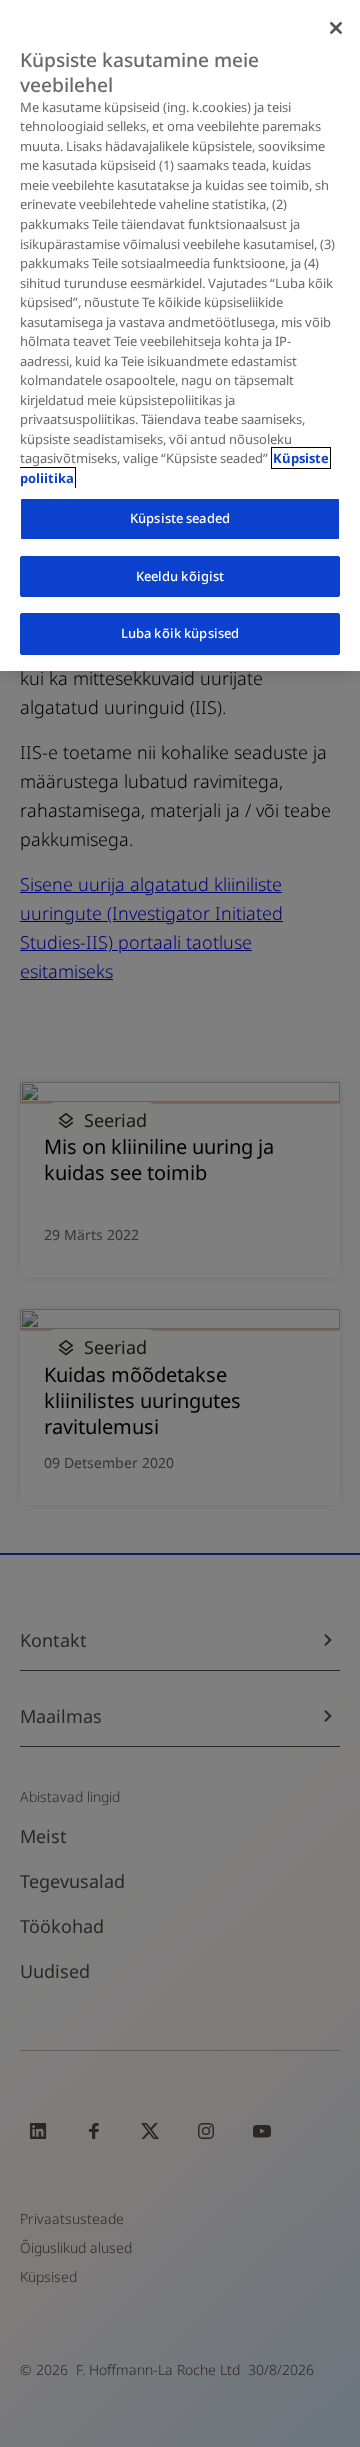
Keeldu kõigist (180, 576)
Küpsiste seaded (180, 518)
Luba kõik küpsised (180, 633)
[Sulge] (336, 28)
